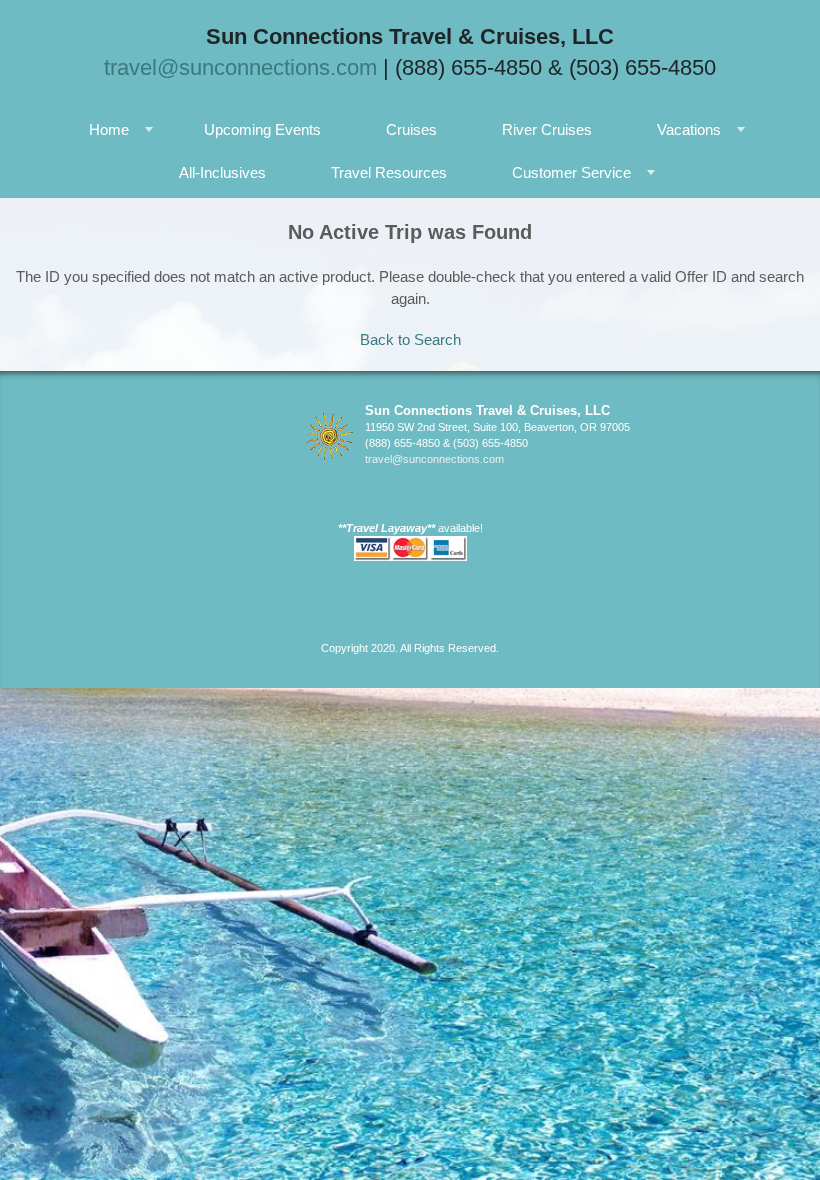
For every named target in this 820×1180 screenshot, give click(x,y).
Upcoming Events (262, 129)
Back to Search (410, 339)
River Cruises (547, 129)
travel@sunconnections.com (240, 67)
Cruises (411, 129)
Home (109, 129)
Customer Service (571, 172)
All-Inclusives (222, 172)
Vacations (689, 129)
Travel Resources (389, 172)
